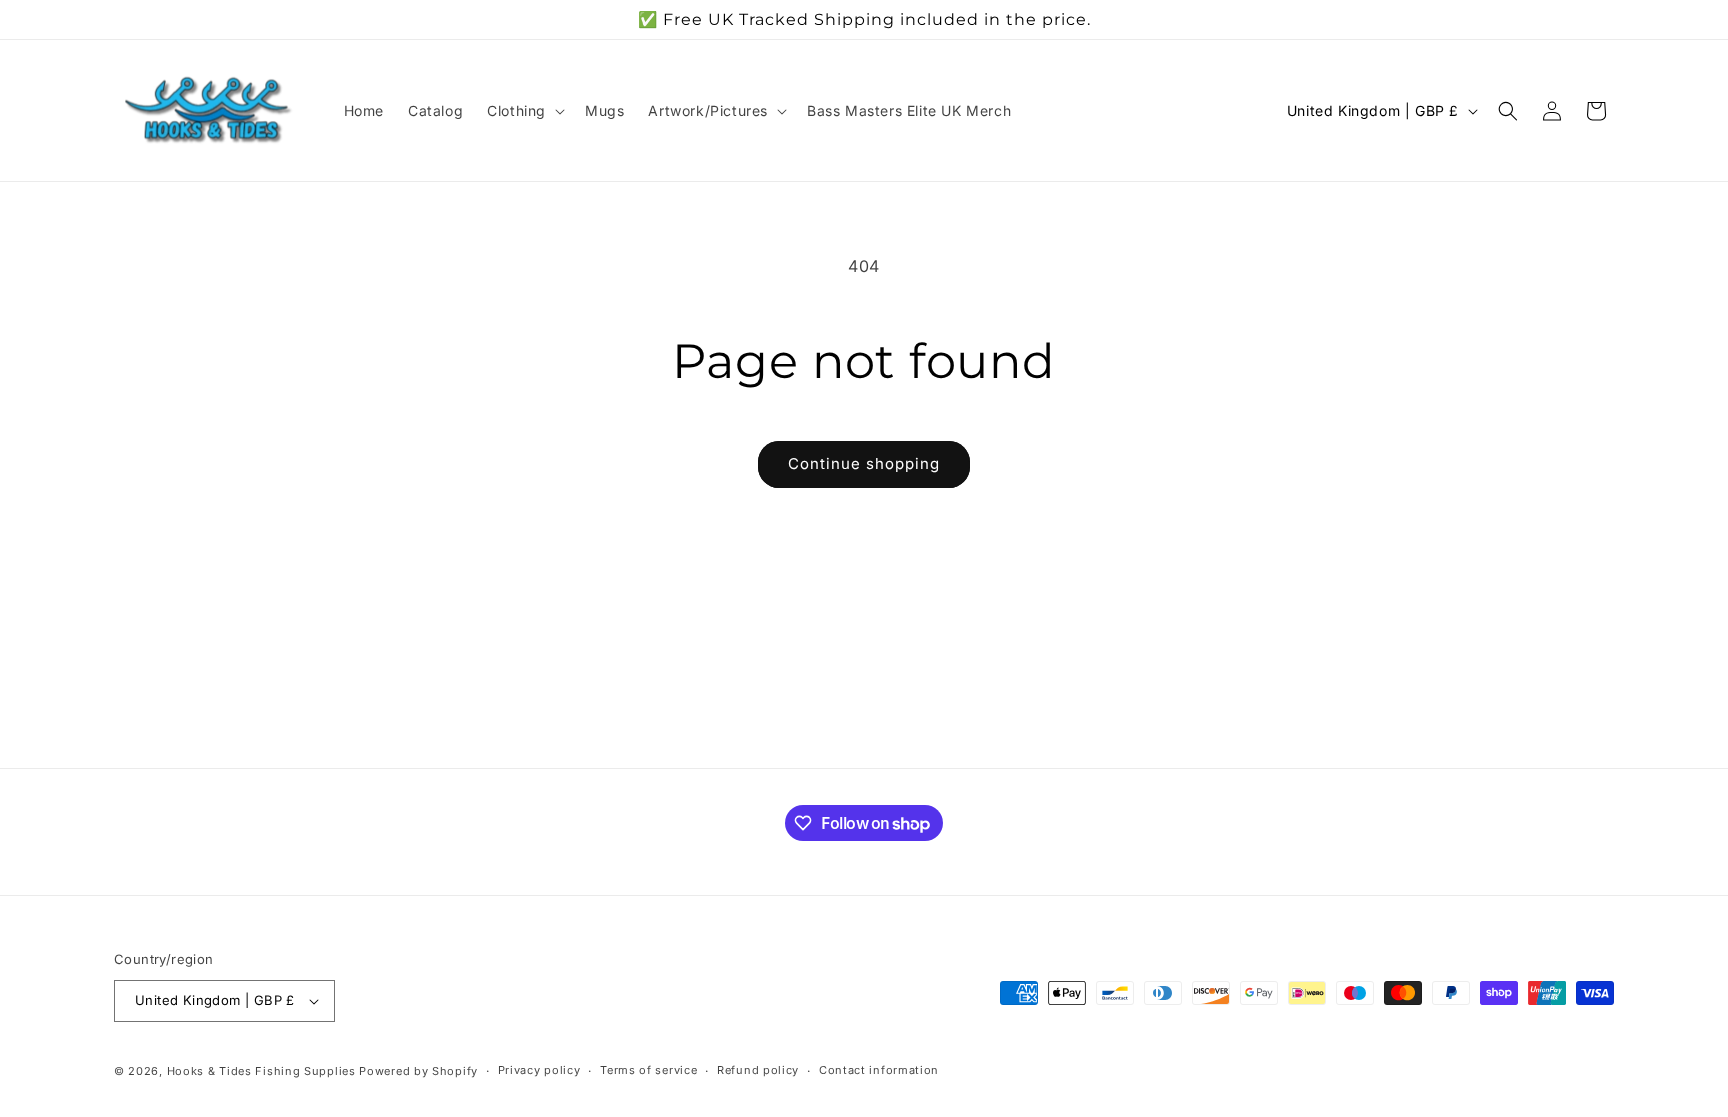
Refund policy (758, 1070)
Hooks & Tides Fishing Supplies (261, 1071)
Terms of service (648, 1070)
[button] (524, 111)
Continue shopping (864, 463)
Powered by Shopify (418, 1071)
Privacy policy (539, 1070)
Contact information (879, 1070)
